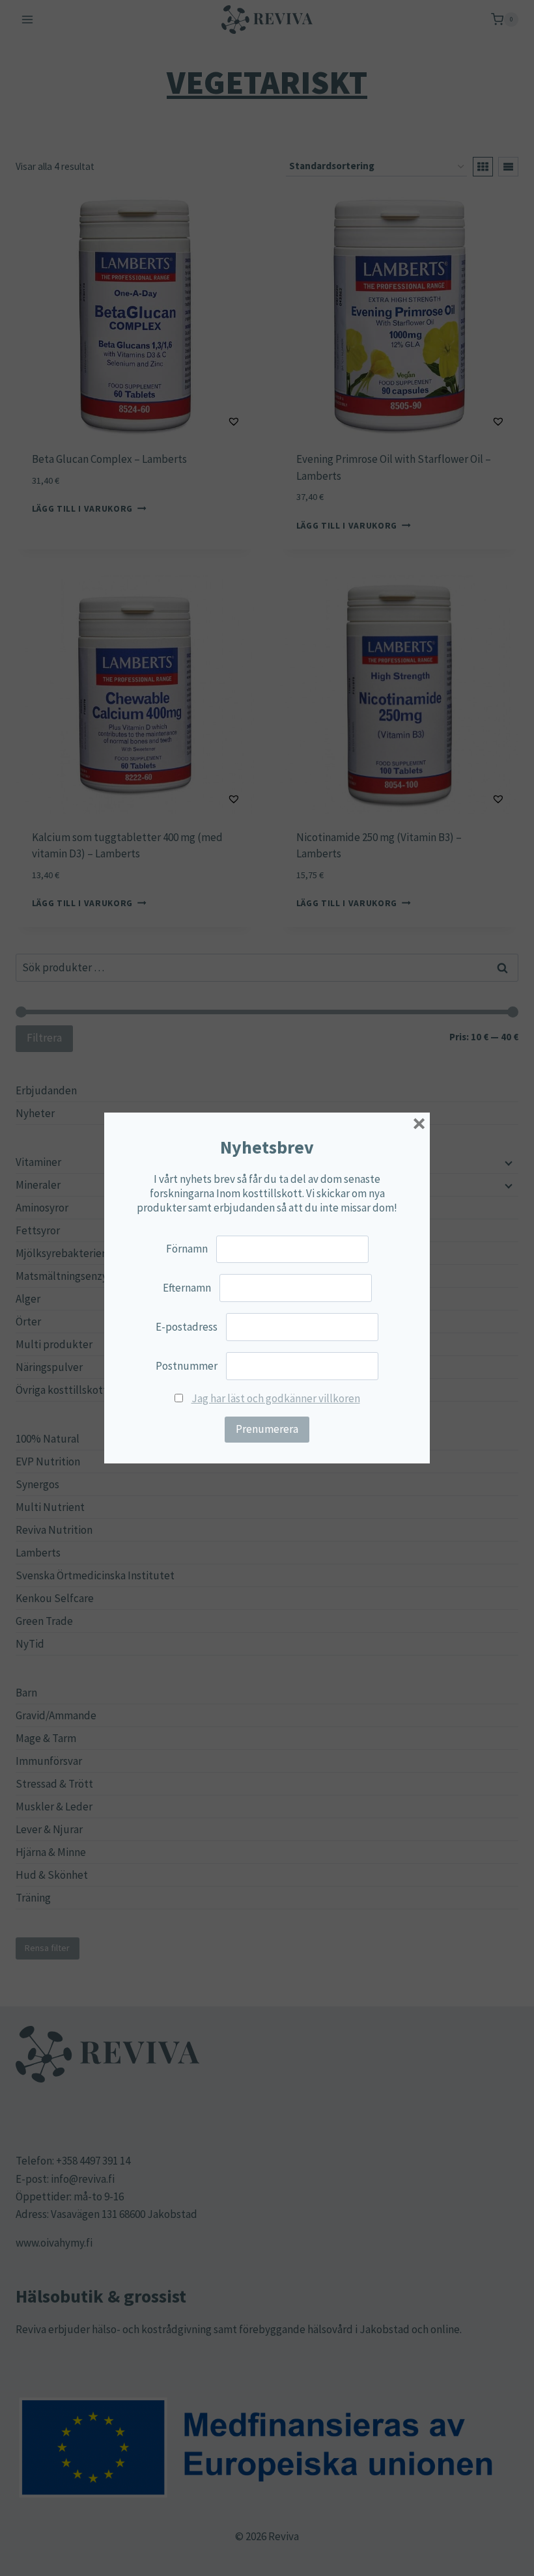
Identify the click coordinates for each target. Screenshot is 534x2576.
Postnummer (187, 1366)
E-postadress (187, 1327)
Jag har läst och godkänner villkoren (276, 1398)
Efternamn (187, 1288)
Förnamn (187, 1249)
